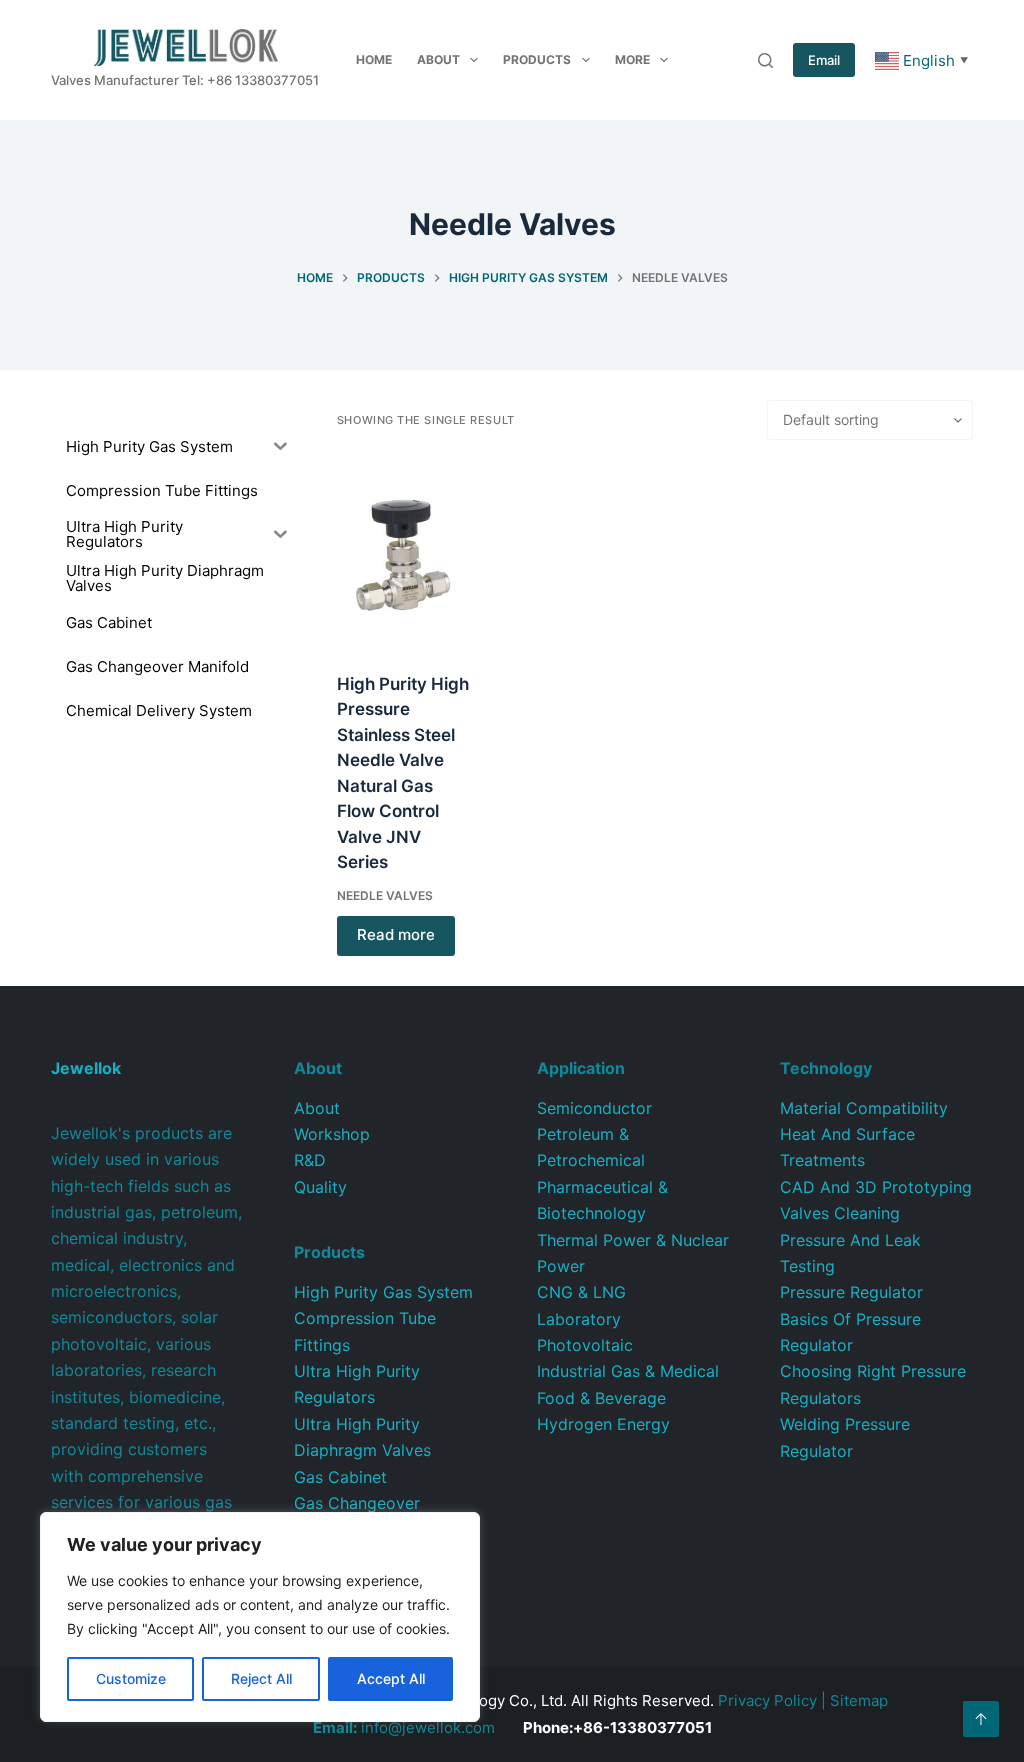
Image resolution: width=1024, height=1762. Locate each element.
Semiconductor (594, 1108)
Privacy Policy (767, 1700)
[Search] (765, 60)
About (438, 59)
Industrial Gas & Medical (628, 1371)
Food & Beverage (601, 1398)
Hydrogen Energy (603, 1424)
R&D (310, 1160)
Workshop (332, 1134)
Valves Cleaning (840, 1213)
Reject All (261, 1678)
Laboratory (579, 1319)
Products (537, 59)
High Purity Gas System (383, 1292)
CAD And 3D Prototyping (876, 1187)
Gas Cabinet (340, 1477)
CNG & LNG (581, 1292)
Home (374, 59)
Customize (131, 1678)
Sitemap (859, 1700)
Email (824, 60)
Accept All (391, 1678)
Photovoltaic (585, 1345)
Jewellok (86, 1068)
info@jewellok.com (404, 1727)
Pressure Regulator (851, 1292)
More (632, 59)
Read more (396, 934)
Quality (320, 1187)
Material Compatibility (864, 1108)
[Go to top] (981, 1719)
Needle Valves (385, 895)
